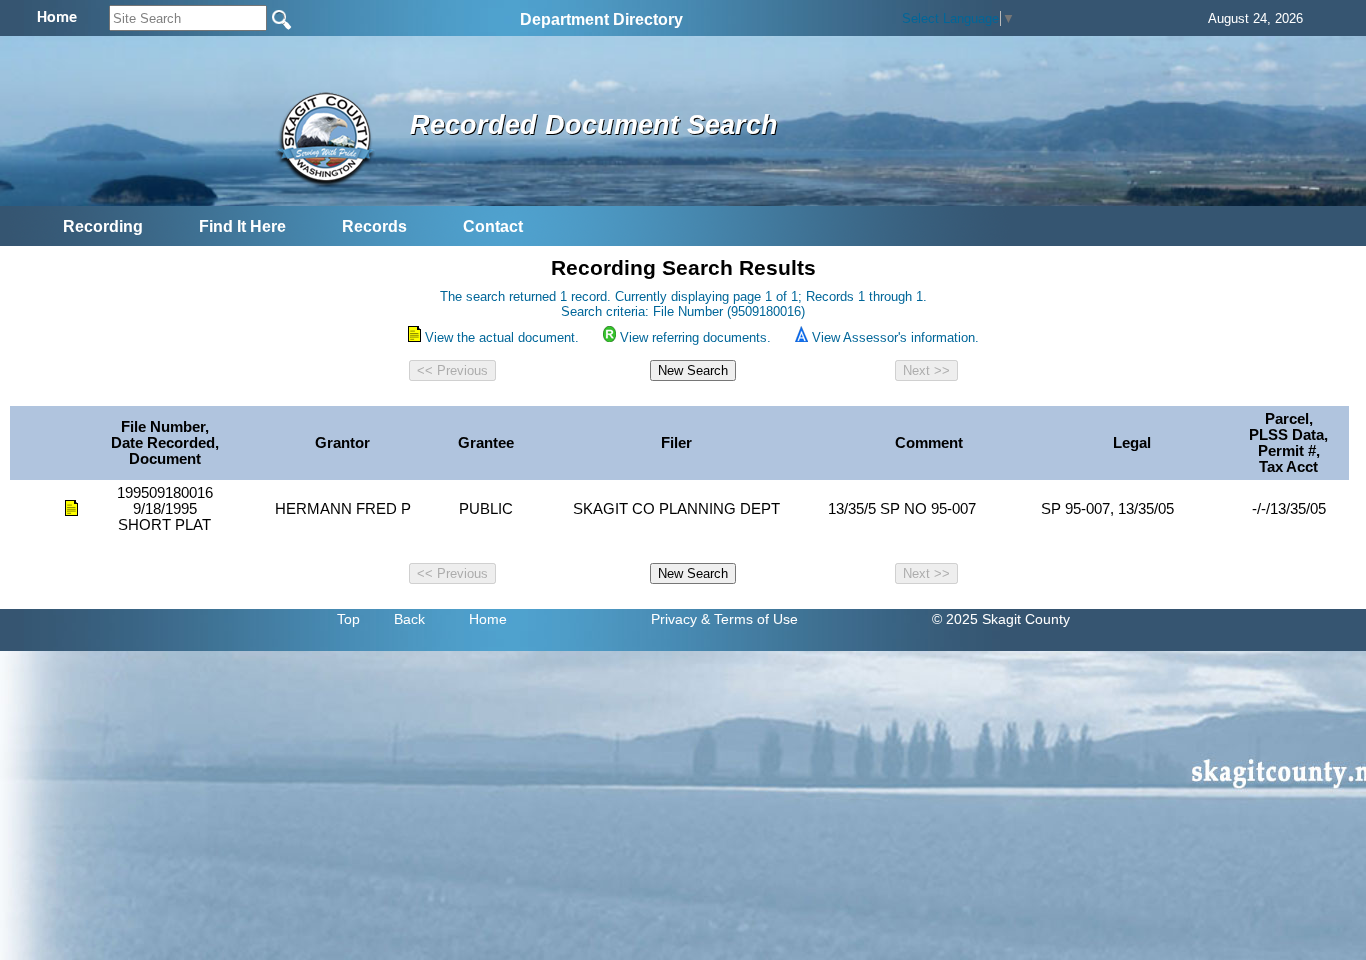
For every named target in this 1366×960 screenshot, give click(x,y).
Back (409, 619)
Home (488, 619)
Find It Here (242, 226)
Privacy (674, 619)
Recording (103, 226)
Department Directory (601, 19)
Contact (493, 226)
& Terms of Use (749, 619)
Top (348, 619)
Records (374, 226)
